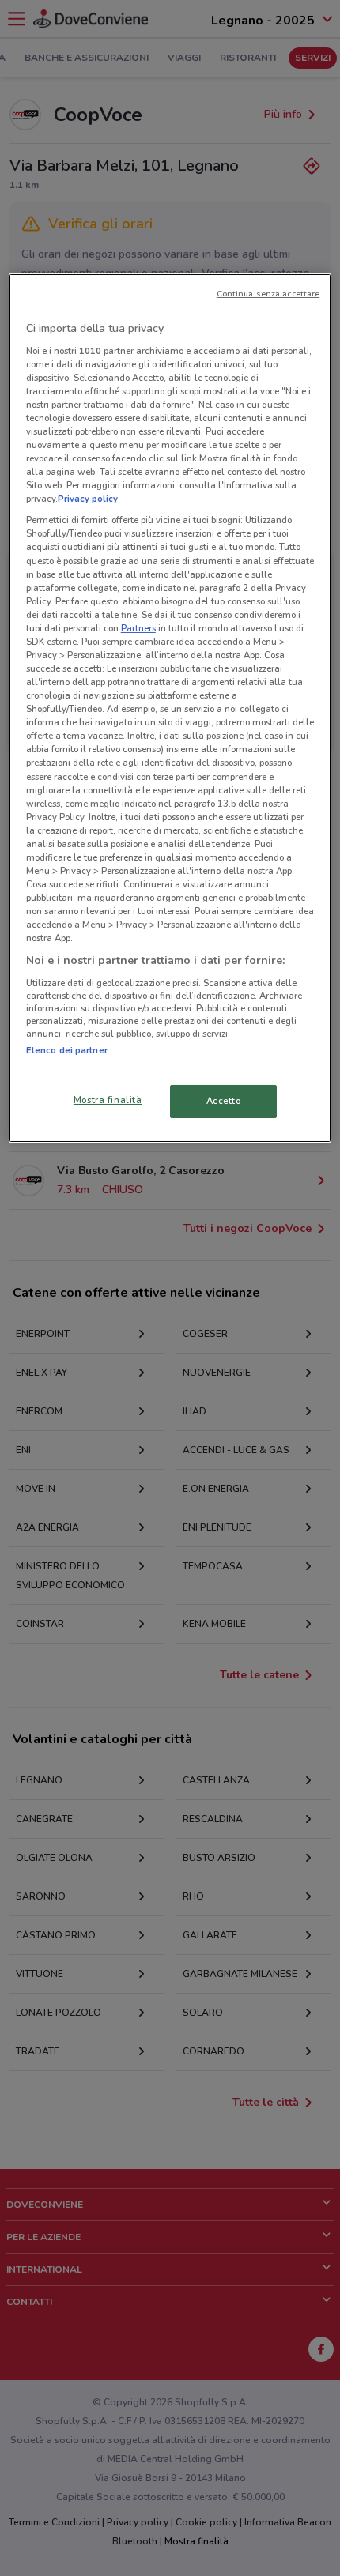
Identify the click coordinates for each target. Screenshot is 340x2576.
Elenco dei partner (67, 1050)
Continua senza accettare (268, 294)
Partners (138, 628)
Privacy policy (88, 499)
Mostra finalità (108, 1100)
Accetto (224, 1101)
